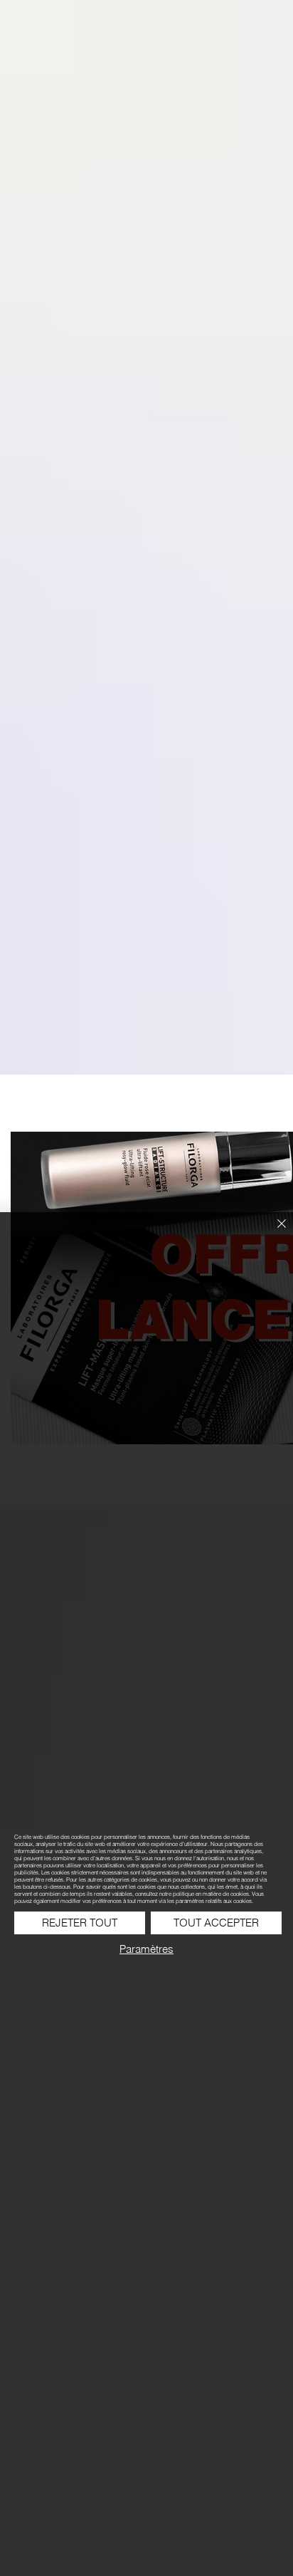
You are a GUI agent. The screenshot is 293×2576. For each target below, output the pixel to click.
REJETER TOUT (80, 1923)
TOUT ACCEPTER (216, 1923)
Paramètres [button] (146, 1949)
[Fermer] (273, 1232)
